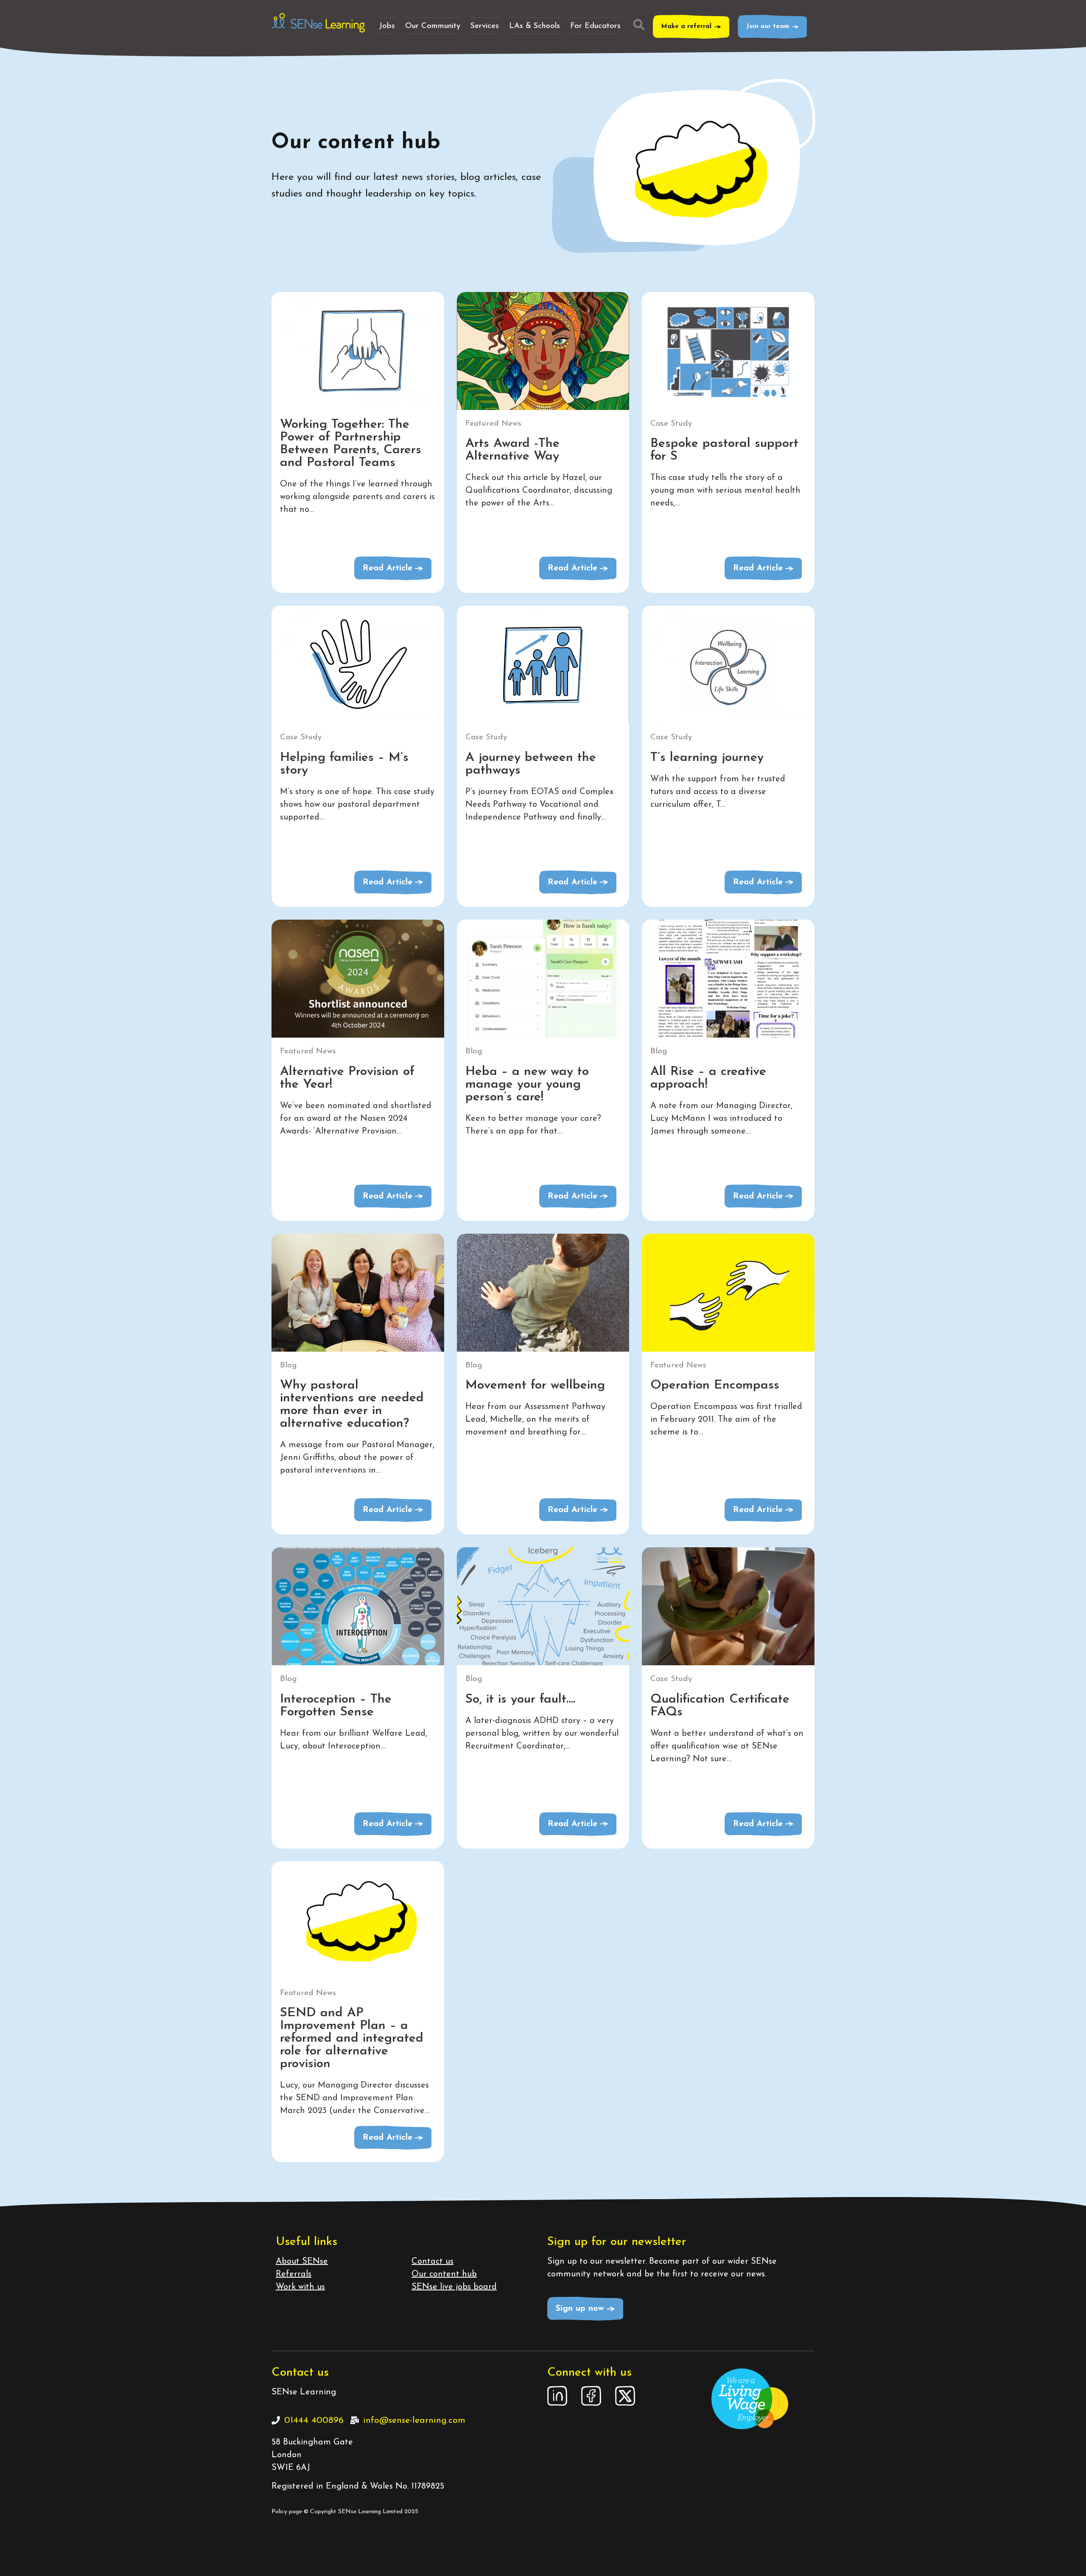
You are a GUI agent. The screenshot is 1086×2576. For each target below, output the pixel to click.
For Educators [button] (595, 26)
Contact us (432, 2262)
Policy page (287, 2512)
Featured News (493, 424)
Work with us (300, 2287)
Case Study (671, 424)
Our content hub (444, 2274)
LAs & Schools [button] (535, 26)
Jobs (387, 26)
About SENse (302, 2262)
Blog (474, 1051)
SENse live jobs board (454, 2287)
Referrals (294, 2274)
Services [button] (485, 26)
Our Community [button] (433, 26)
